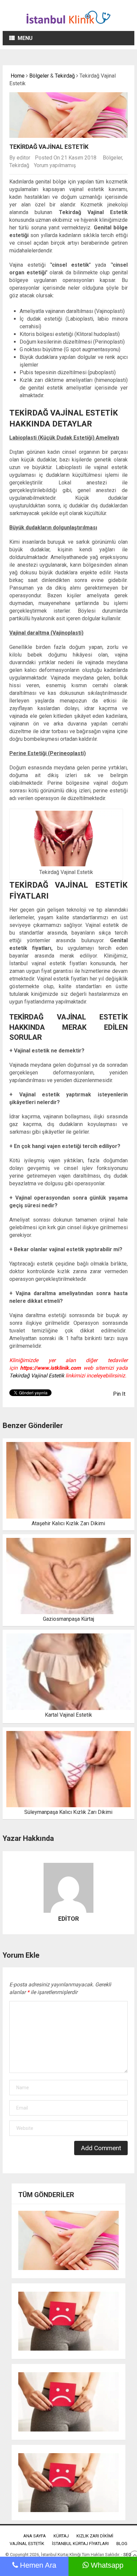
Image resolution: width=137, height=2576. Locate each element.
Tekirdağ (65, 76)
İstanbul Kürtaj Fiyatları (80, 2544)
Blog (122, 2544)
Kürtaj (61, 2536)
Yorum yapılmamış (55, 165)
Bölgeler (39, 76)
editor (23, 158)
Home (17, 76)
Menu (25, 38)
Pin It (119, 1394)
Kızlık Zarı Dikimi (95, 2536)
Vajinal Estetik (27, 2544)
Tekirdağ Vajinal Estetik (37, 1376)
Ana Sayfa (35, 2536)
